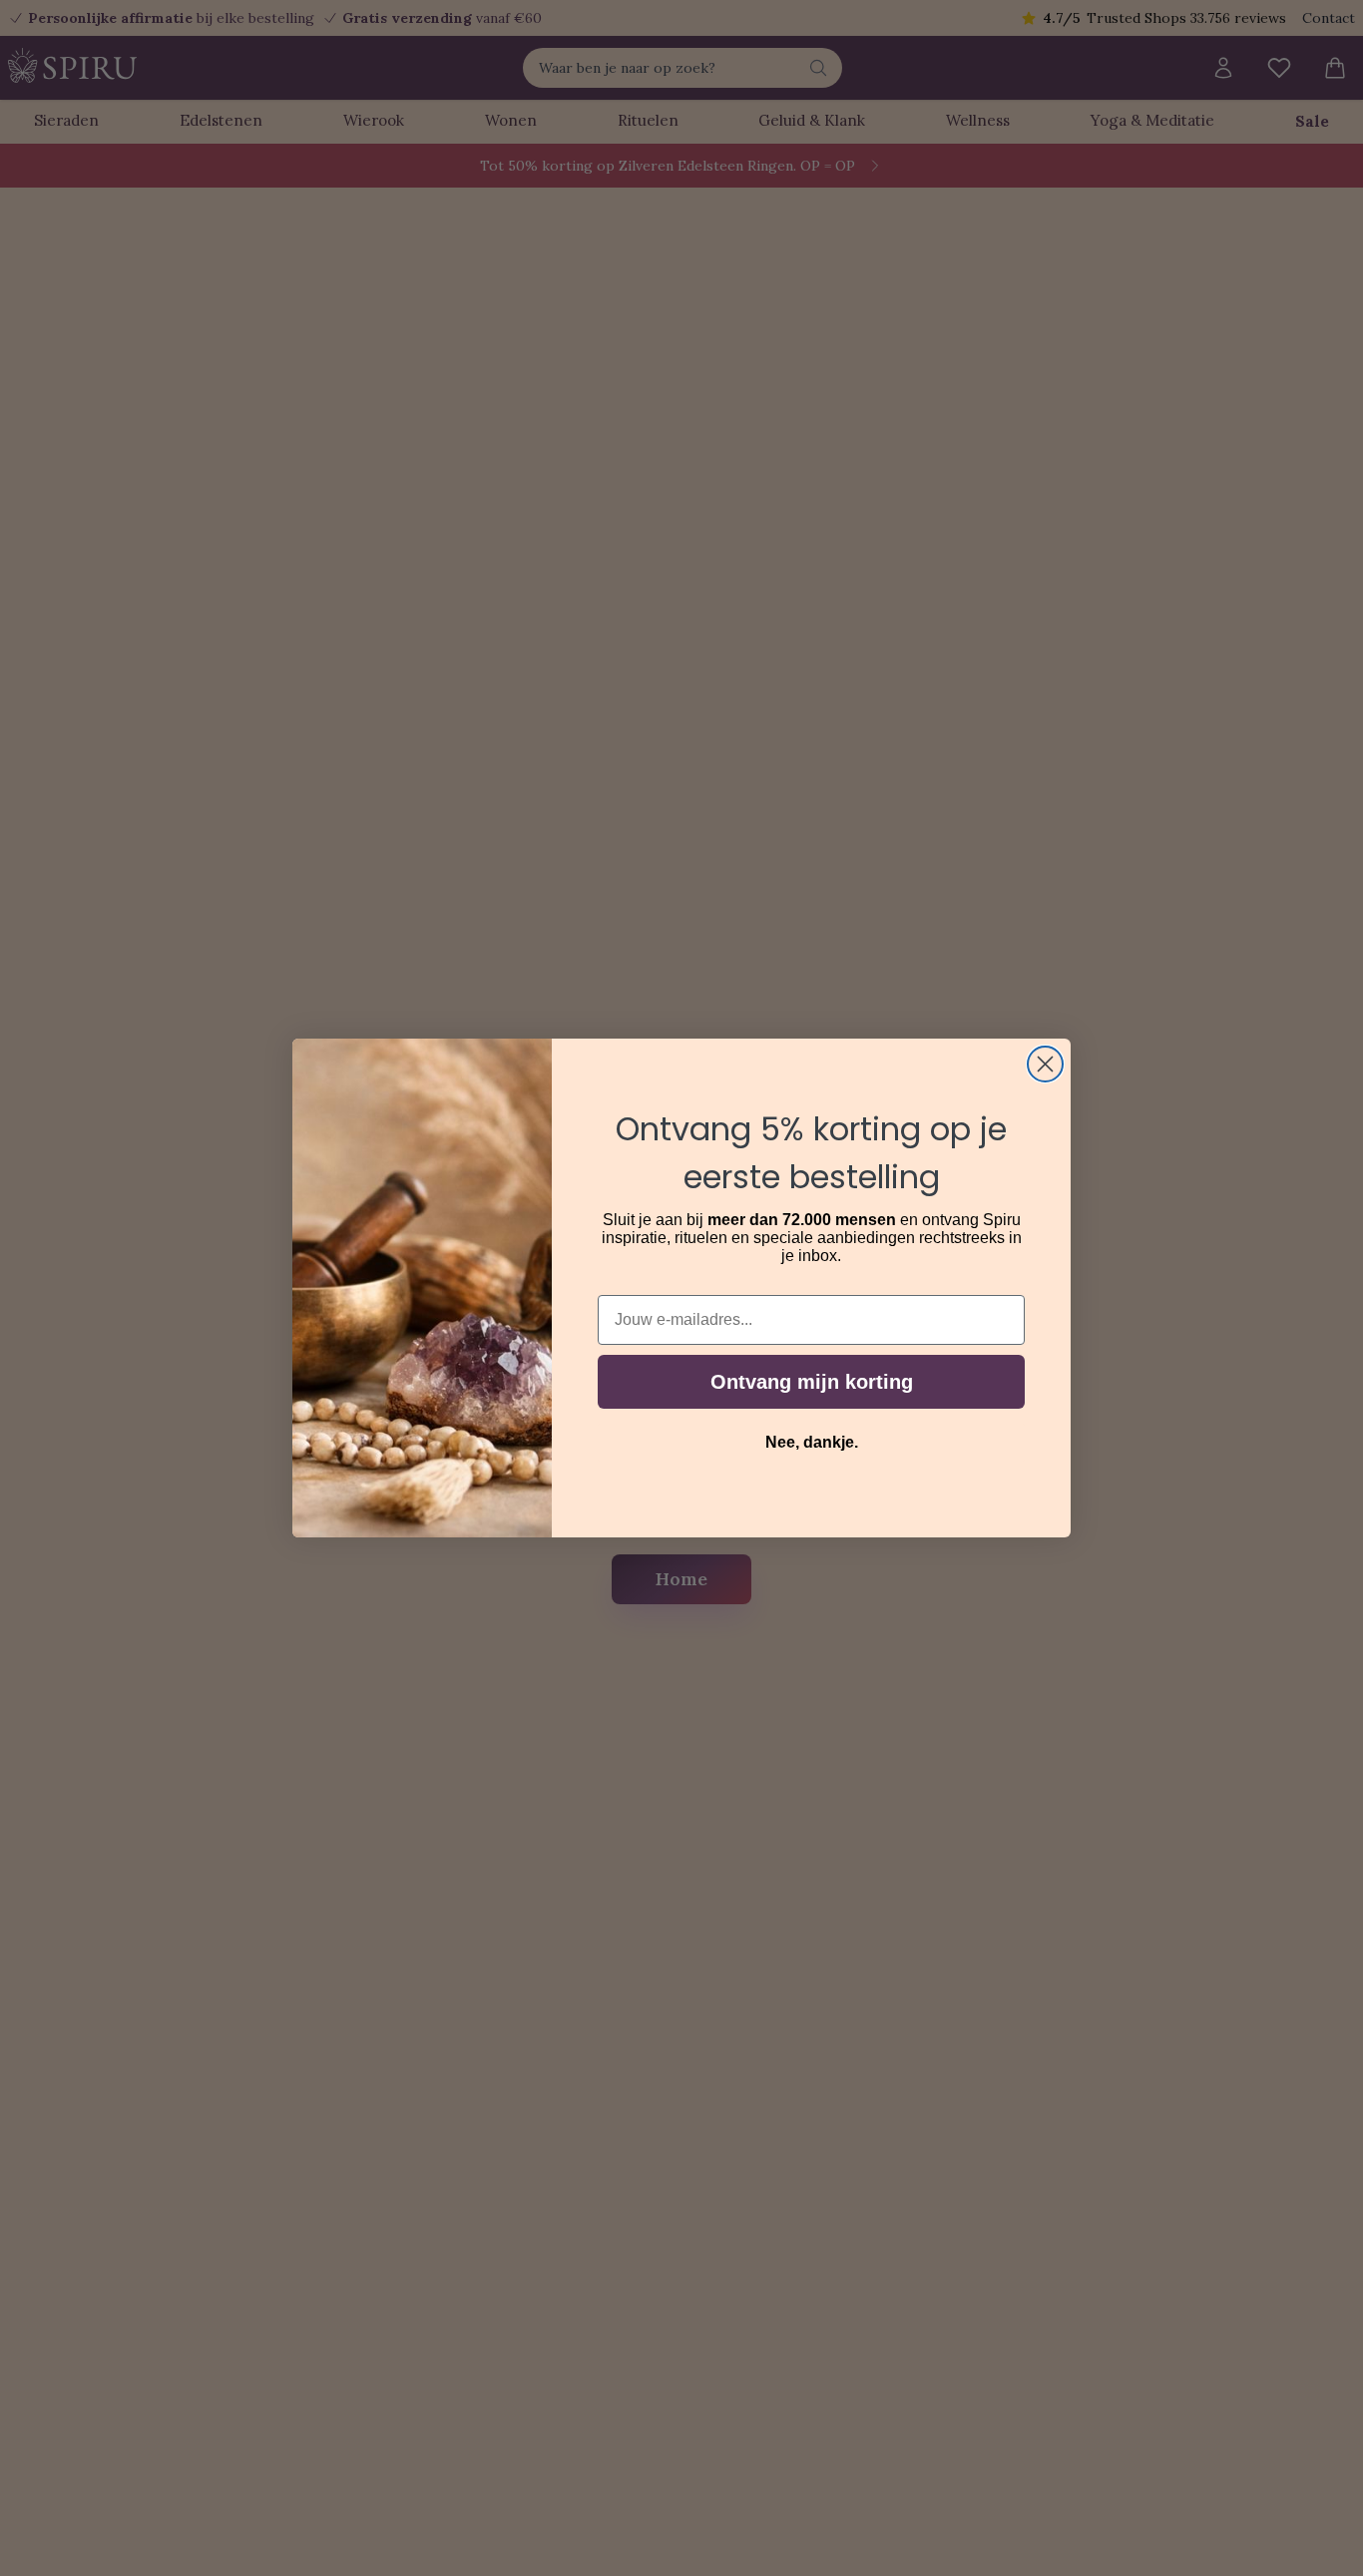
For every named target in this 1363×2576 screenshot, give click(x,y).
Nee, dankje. (812, 1442)
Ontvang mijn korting (812, 1382)
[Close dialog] (1045, 1064)
